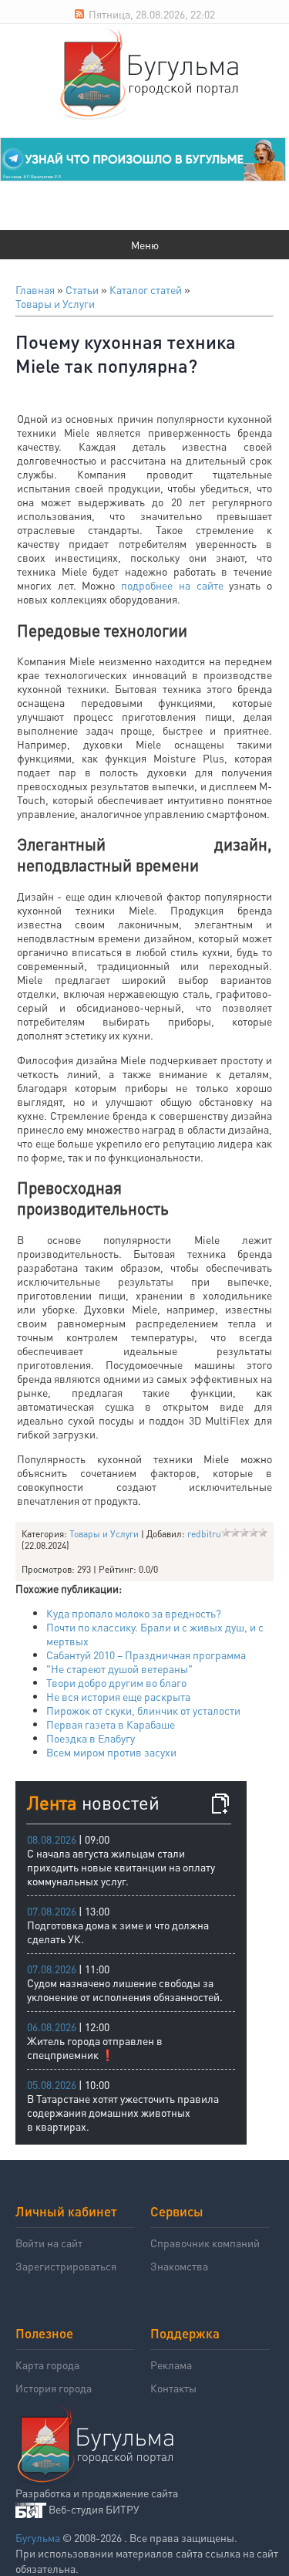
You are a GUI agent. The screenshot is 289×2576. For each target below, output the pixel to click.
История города (54, 2388)
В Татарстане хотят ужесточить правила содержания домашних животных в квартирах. (123, 2112)
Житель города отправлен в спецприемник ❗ (95, 2047)
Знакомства (179, 2266)
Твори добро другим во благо (116, 1682)
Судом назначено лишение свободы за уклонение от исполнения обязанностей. (125, 1989)
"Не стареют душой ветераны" (119, 1668)
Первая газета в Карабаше (111, 1724)
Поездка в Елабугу (91, 1738)
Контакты (173, 2388)
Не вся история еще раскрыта (118, 1696)
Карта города (47, 2365)
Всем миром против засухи (111, 1752)
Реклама (171, 2365)
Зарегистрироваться (66, 2266)
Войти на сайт (49, 2243)
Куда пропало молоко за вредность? (134, 1613)
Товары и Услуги (55, 303)
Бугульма (38, 2537)
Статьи (82, 289)
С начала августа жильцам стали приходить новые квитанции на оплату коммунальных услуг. (121, 1867)
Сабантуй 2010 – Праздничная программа (146, 1655)
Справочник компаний (205, 2243)
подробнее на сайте (172, 585)
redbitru (204, 1534)
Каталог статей (146, 289)
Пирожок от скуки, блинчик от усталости (143, 1710)
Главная (35, 289)
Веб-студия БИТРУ (94, 2509)
